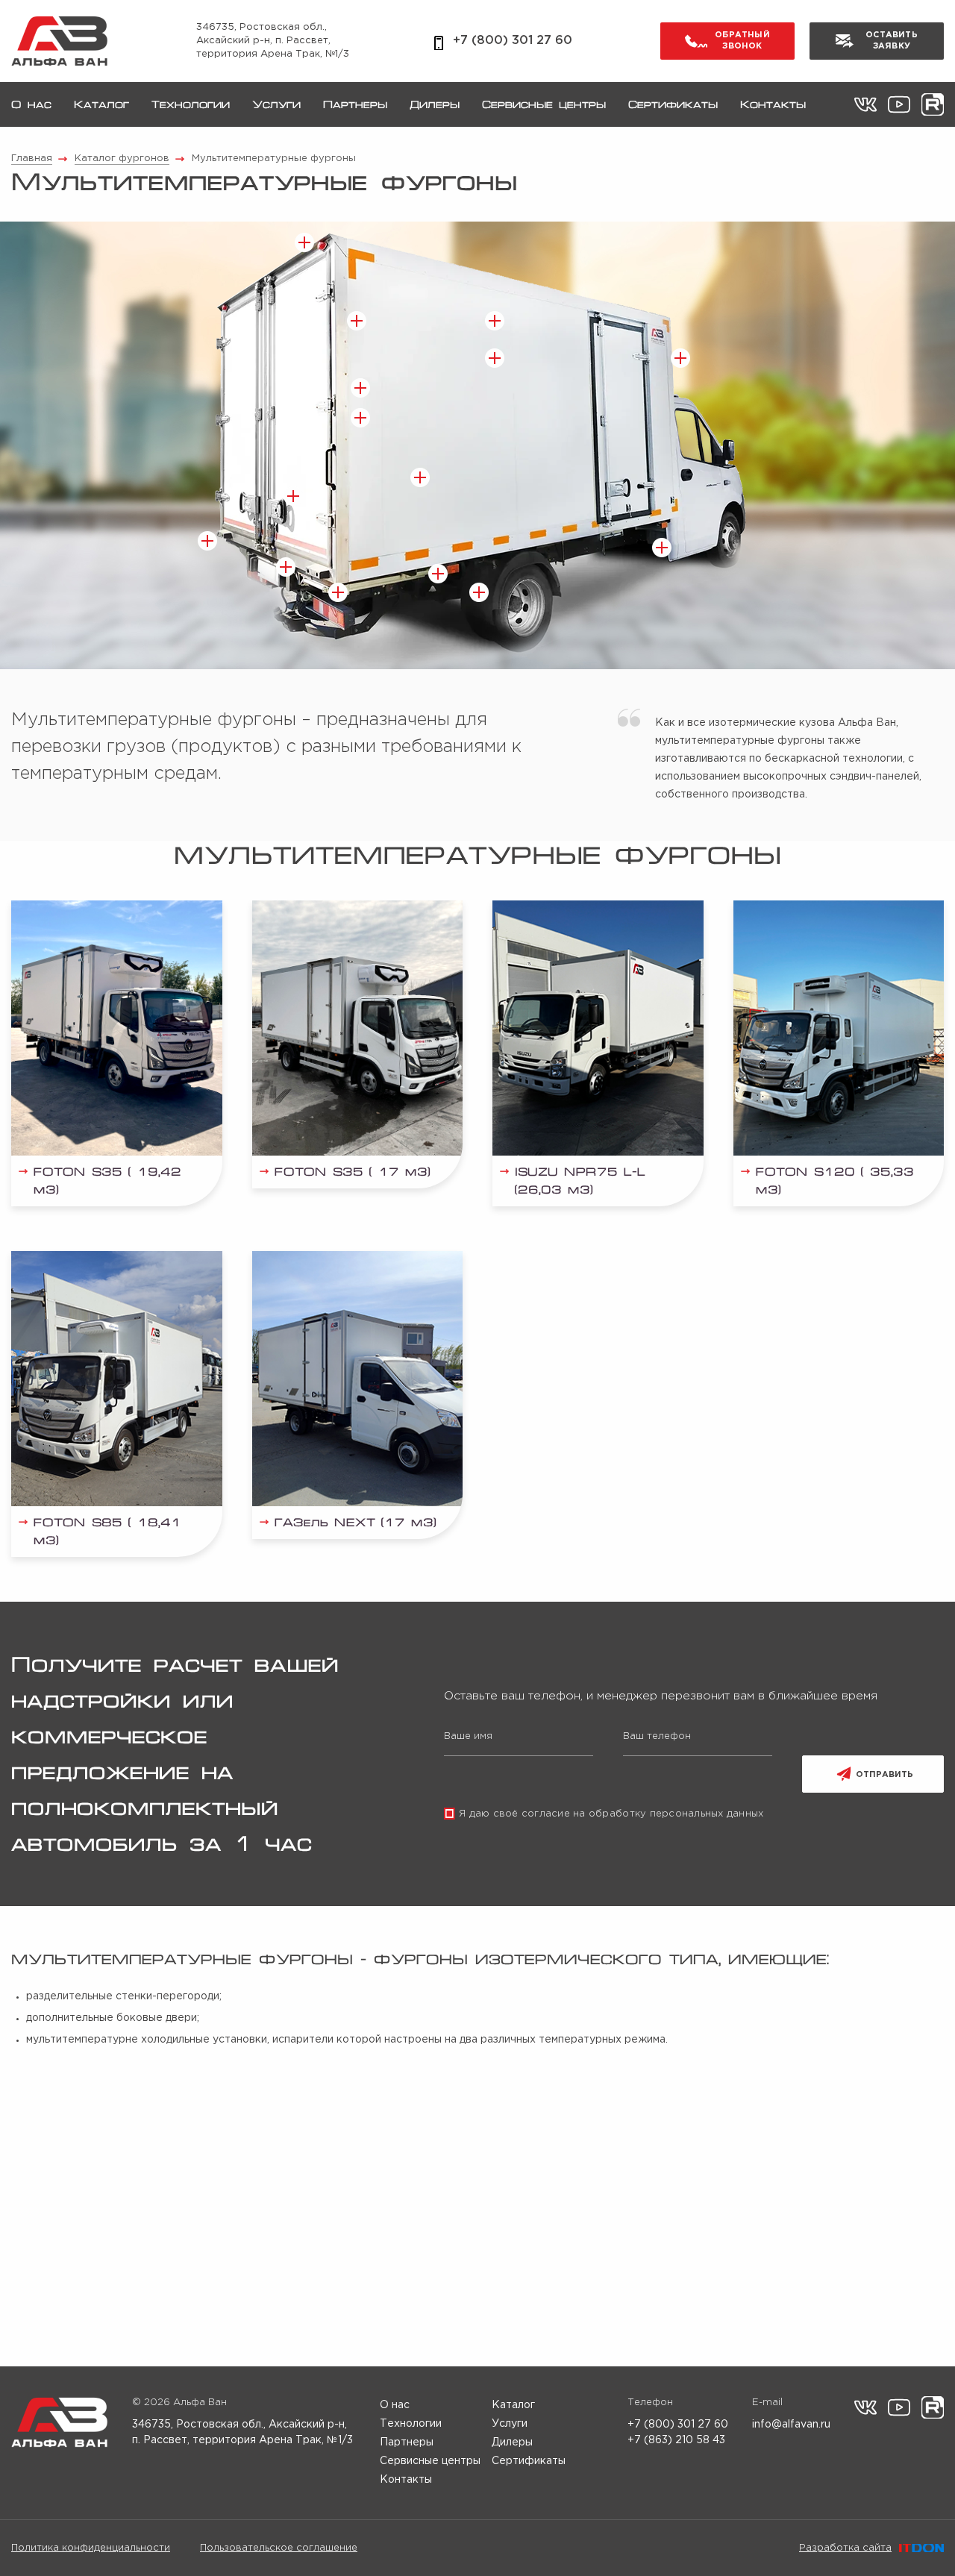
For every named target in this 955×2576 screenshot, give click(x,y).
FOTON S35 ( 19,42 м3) (107, 1181)
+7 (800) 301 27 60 (513, 41)
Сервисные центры (544, 104)
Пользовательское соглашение (279, 2548)
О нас (31, 104)
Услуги (276, 104)
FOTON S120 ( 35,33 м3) (835, 1181)
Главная (32, 159)
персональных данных (707, 1814)
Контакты (773, 104)
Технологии (191, 104)
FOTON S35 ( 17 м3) (353, 1172)
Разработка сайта (845, 2548)
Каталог (101, 104)
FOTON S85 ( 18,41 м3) (107, 1531)
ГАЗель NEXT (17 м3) (356, 1522)
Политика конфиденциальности (91, 2548)
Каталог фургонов (122, 159)
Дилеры (435, 104)
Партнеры (355, 104)
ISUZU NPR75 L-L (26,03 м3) (580, 1181)
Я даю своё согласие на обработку (611, 1814)
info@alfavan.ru (791, 2425)
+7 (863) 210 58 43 (676, 2440)
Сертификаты (673, 104)
